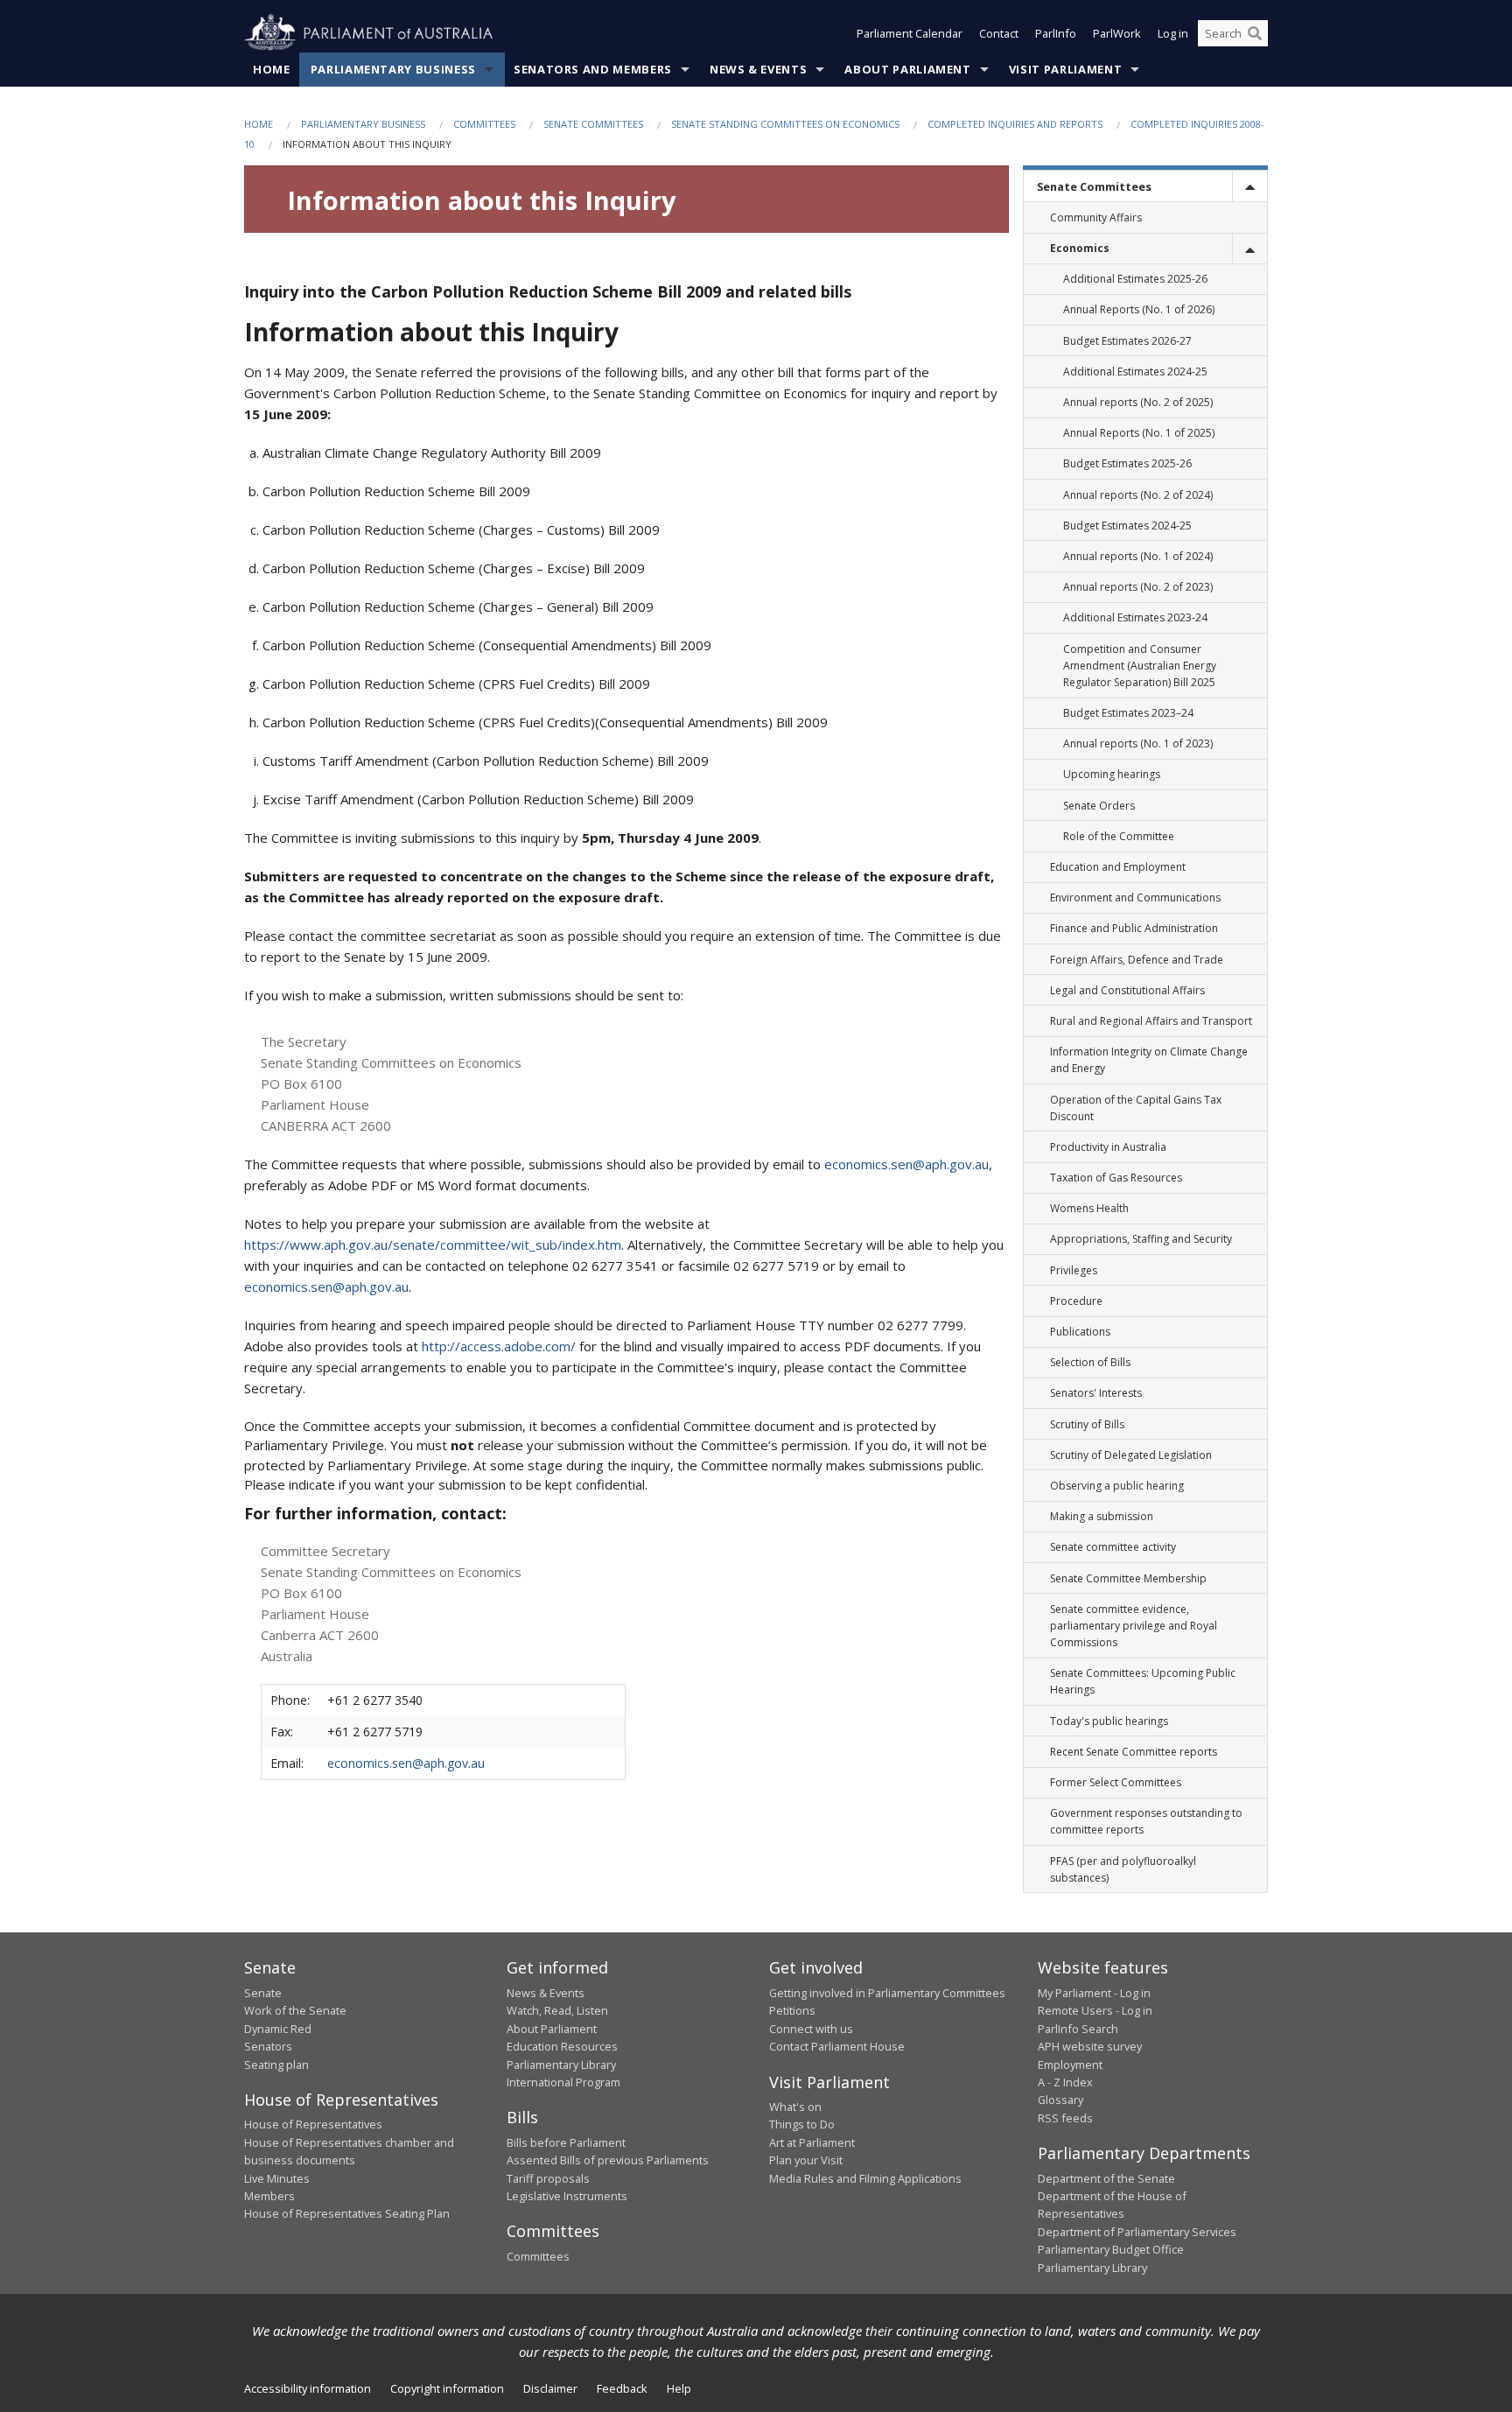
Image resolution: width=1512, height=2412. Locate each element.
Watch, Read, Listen (557, 2010)
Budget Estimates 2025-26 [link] (1127, 463)
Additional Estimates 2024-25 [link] (1135, 372)
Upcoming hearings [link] (1112, 774)
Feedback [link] (622, 2388)
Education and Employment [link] (1118, 867)
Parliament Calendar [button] (910, 33)
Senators (268, 2046)
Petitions (792, 2010)
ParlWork (1117, 33)
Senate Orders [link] (1099, 806)
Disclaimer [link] (550, 2388)
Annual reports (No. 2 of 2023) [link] (1138, 587)
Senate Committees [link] (1094, 186)
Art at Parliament (812, 2142)
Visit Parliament (1065, 69)
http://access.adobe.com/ (499, 1346)
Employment (1070, 2065)
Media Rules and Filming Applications (865, 2178)
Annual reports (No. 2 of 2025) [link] (1138, 402)
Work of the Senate (295, 2010)
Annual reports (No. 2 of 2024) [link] (1138, 495)
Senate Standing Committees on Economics (785, 124)
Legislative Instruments (567, 2196)
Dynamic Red (278, 2029)
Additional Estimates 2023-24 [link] (1135, 617)
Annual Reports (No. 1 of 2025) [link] (1139, 433)
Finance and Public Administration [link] (1134, 928)
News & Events (758, 69)
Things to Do (802, 2124)
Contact (999, 33)
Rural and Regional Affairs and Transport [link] (1151, 1021)
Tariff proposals (548, 2178)
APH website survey (1090, 2046)
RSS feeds (1065, 2118)
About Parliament (907, 69)
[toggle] (1249, 186)
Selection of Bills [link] (1090, 1362)
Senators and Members (593, 69)
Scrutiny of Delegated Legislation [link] (1131, 1455)
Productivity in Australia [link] (1108, 1147)
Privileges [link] (1074, 1270)
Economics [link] (1080, 248)
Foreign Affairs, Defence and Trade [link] (1137, 960)
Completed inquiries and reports (1015, 124)
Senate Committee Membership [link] (1128, 1578)
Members (269, 2196)
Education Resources (562, 2046)
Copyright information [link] (447, 2388)
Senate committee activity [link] (1113, 1547)
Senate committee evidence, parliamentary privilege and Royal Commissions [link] (1134, 1626)
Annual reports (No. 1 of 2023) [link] (1138, 743)
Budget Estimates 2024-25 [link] (1127, 526)
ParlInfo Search (1078, 2029)
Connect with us (811, 2029)
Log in (1173, 33)
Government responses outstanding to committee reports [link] (1146, 1821)
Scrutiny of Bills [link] (1087, 1424)
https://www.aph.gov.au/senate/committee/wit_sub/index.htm (433, 1245)
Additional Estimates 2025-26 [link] (1135, 279)
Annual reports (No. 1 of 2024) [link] (1138, 556)
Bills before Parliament (566, 2142)
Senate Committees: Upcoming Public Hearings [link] (1143, 1681)
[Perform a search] (1255, 33)
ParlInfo (1056, 33)
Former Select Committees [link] (1116, 1782)
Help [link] (679, 2388)
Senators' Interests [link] (1096, 1393)
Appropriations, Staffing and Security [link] (1141, 1239)
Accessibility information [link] (308, 2388)
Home (272, 69)
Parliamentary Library (561, 2065)
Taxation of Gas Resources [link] (1116, 1178)
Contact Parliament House (837, 2046)
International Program (563, 2082)
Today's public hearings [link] (1109, 1721)
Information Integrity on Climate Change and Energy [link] (1149, 1060)
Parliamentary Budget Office (1111, 2249)
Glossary (1060, 2100)
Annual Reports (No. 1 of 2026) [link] (1139, 309)
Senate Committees (593, 124)
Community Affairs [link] (1096, 217)
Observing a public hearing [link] (1117, 1486)
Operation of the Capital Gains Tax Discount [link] (1136, 1108)
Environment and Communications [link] (1135, 897)
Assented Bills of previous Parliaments (608, 2160)
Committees (484, 124)
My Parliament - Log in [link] (1094, 1993)
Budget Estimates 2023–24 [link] (1128, 713)
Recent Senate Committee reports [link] (1134, 1752)
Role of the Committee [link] (1119, 836)
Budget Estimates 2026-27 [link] (1127, 341)
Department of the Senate (1106, 2178)
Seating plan (276, 2065)
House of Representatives (313, 2124)
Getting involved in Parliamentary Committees (887, 1993)
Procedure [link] (1076, 1301)
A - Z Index (1065, 2082)
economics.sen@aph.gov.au (906, 1164)
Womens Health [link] (1089, 1208)
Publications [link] (1080, 1332)
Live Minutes (277, 2178)
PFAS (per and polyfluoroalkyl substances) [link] (1123, 1869)
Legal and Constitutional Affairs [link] (1127, 990)
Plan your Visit (806, 2160)
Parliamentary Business (393, 69)
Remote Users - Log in (1095, 2010)
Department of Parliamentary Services (1137, 2232)
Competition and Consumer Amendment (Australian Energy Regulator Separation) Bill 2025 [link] (1140, 666)
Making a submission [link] (1102, 1516)
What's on (795, 2107)
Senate (263, 1993)
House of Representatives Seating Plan (347, 2213)
